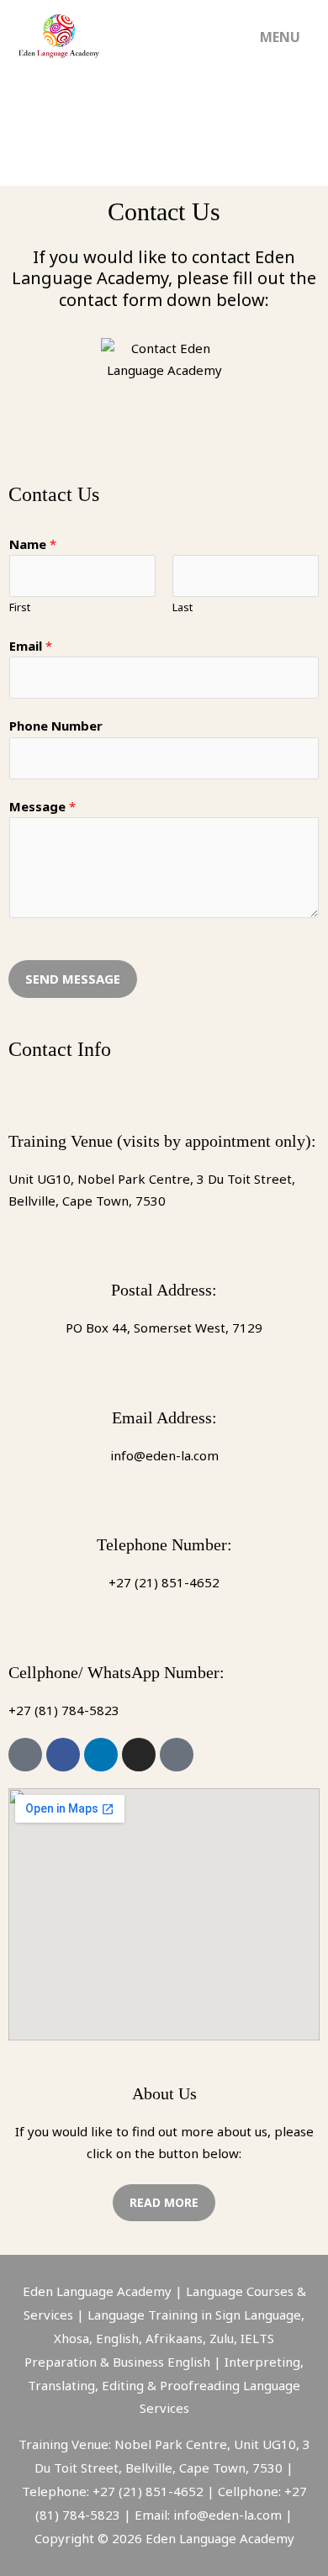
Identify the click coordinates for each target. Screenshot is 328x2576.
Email (31, 646)
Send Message (73, 979)
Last (183, 607)
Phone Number (56, 726)
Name (33, 544)
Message (42, 806)
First (20, 607)
